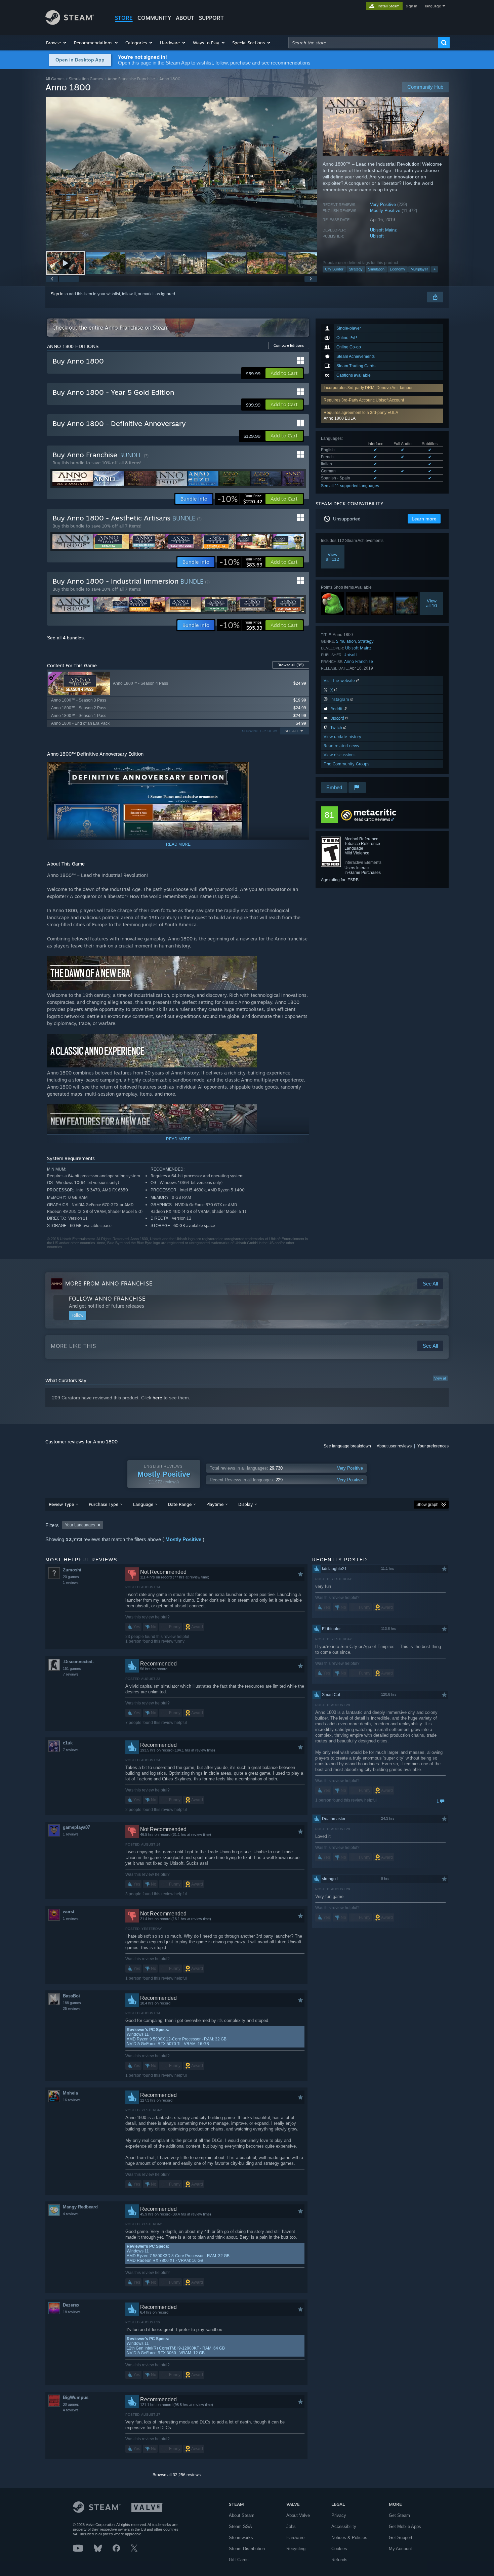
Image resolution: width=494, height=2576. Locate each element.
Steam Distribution (247, 2549)
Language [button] (143, 1504)
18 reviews (72, 2312)
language (433, 6)
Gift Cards (239, 2560)
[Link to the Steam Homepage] (70, 23)
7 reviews (71, 1674)
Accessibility (344, 2526)
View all (440, 1378)
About (185, 18)
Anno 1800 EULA (340, 418)
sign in (411, 6)
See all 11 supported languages (350, 486)
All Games (55, 79)
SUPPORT (211, 18)
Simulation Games (86, 79)
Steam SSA (240, 2526)
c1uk (68, 1743)
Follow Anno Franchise (107, 1299)
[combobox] (363, 43)
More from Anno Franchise (109, 1283)
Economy (398, 269)
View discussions (340, 755)
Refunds (339, 2560)
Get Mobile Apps (405, 2526)
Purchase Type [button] (104, 1504)
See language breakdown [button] (347, 1446)
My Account (400, 2549)
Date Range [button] (180, 1504)
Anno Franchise (359, 661)
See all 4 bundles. (66, 638)
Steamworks (241, 2538)
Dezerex (71, 2305)
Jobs (291, 2526)
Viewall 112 (333, 557)
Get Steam (399, 2515)
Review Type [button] (61, 1504)
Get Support (401, 2538)
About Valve (298, 2515)
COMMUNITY (154, 18)
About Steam (242, 2515)
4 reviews (71, 2214)
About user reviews (394, 1446)
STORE (124, 18)
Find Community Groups (346, 764)
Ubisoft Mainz (383, 230)
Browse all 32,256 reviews (177, 2475)
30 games (71, 2404)
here (157, 1398)
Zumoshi (72, 1570)
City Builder (334, 269)
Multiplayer (419, 269)
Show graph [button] (427, 1505)
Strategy (356, 269)
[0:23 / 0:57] (181, 174)
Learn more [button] (424, 519)
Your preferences (433, 1446)
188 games (72, 2003)
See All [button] (292, 731)
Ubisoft (377, 236)
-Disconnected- (78, 1662)
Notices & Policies (349, 2538)
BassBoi (71, 1996)
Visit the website (340, 681)
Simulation (376, 269)
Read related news (341, 746)
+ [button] (435, 269)
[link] (240, 499)
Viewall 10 (432, 603)
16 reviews (72, 2100)
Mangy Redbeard (80, 2207)
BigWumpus (76, 2397)
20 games (71, 1577)
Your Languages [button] (80, 1525)
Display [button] (245, 1504)
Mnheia (70, 2093)
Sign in (57, 294)
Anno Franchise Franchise (131, 79)
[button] (57, 43)
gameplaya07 (76, 1827)
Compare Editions (289, 345)
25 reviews (72, 2009)
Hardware (295, 2538)
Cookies (339, 2549)
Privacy (339, 2515)
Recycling (296, 2549)
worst (69, 1912)
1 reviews (71, 1582)
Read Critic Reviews (372, 819)
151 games (72, 1669)
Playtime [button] (215, 1504)
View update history (342, 737)
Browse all (291, 665)
